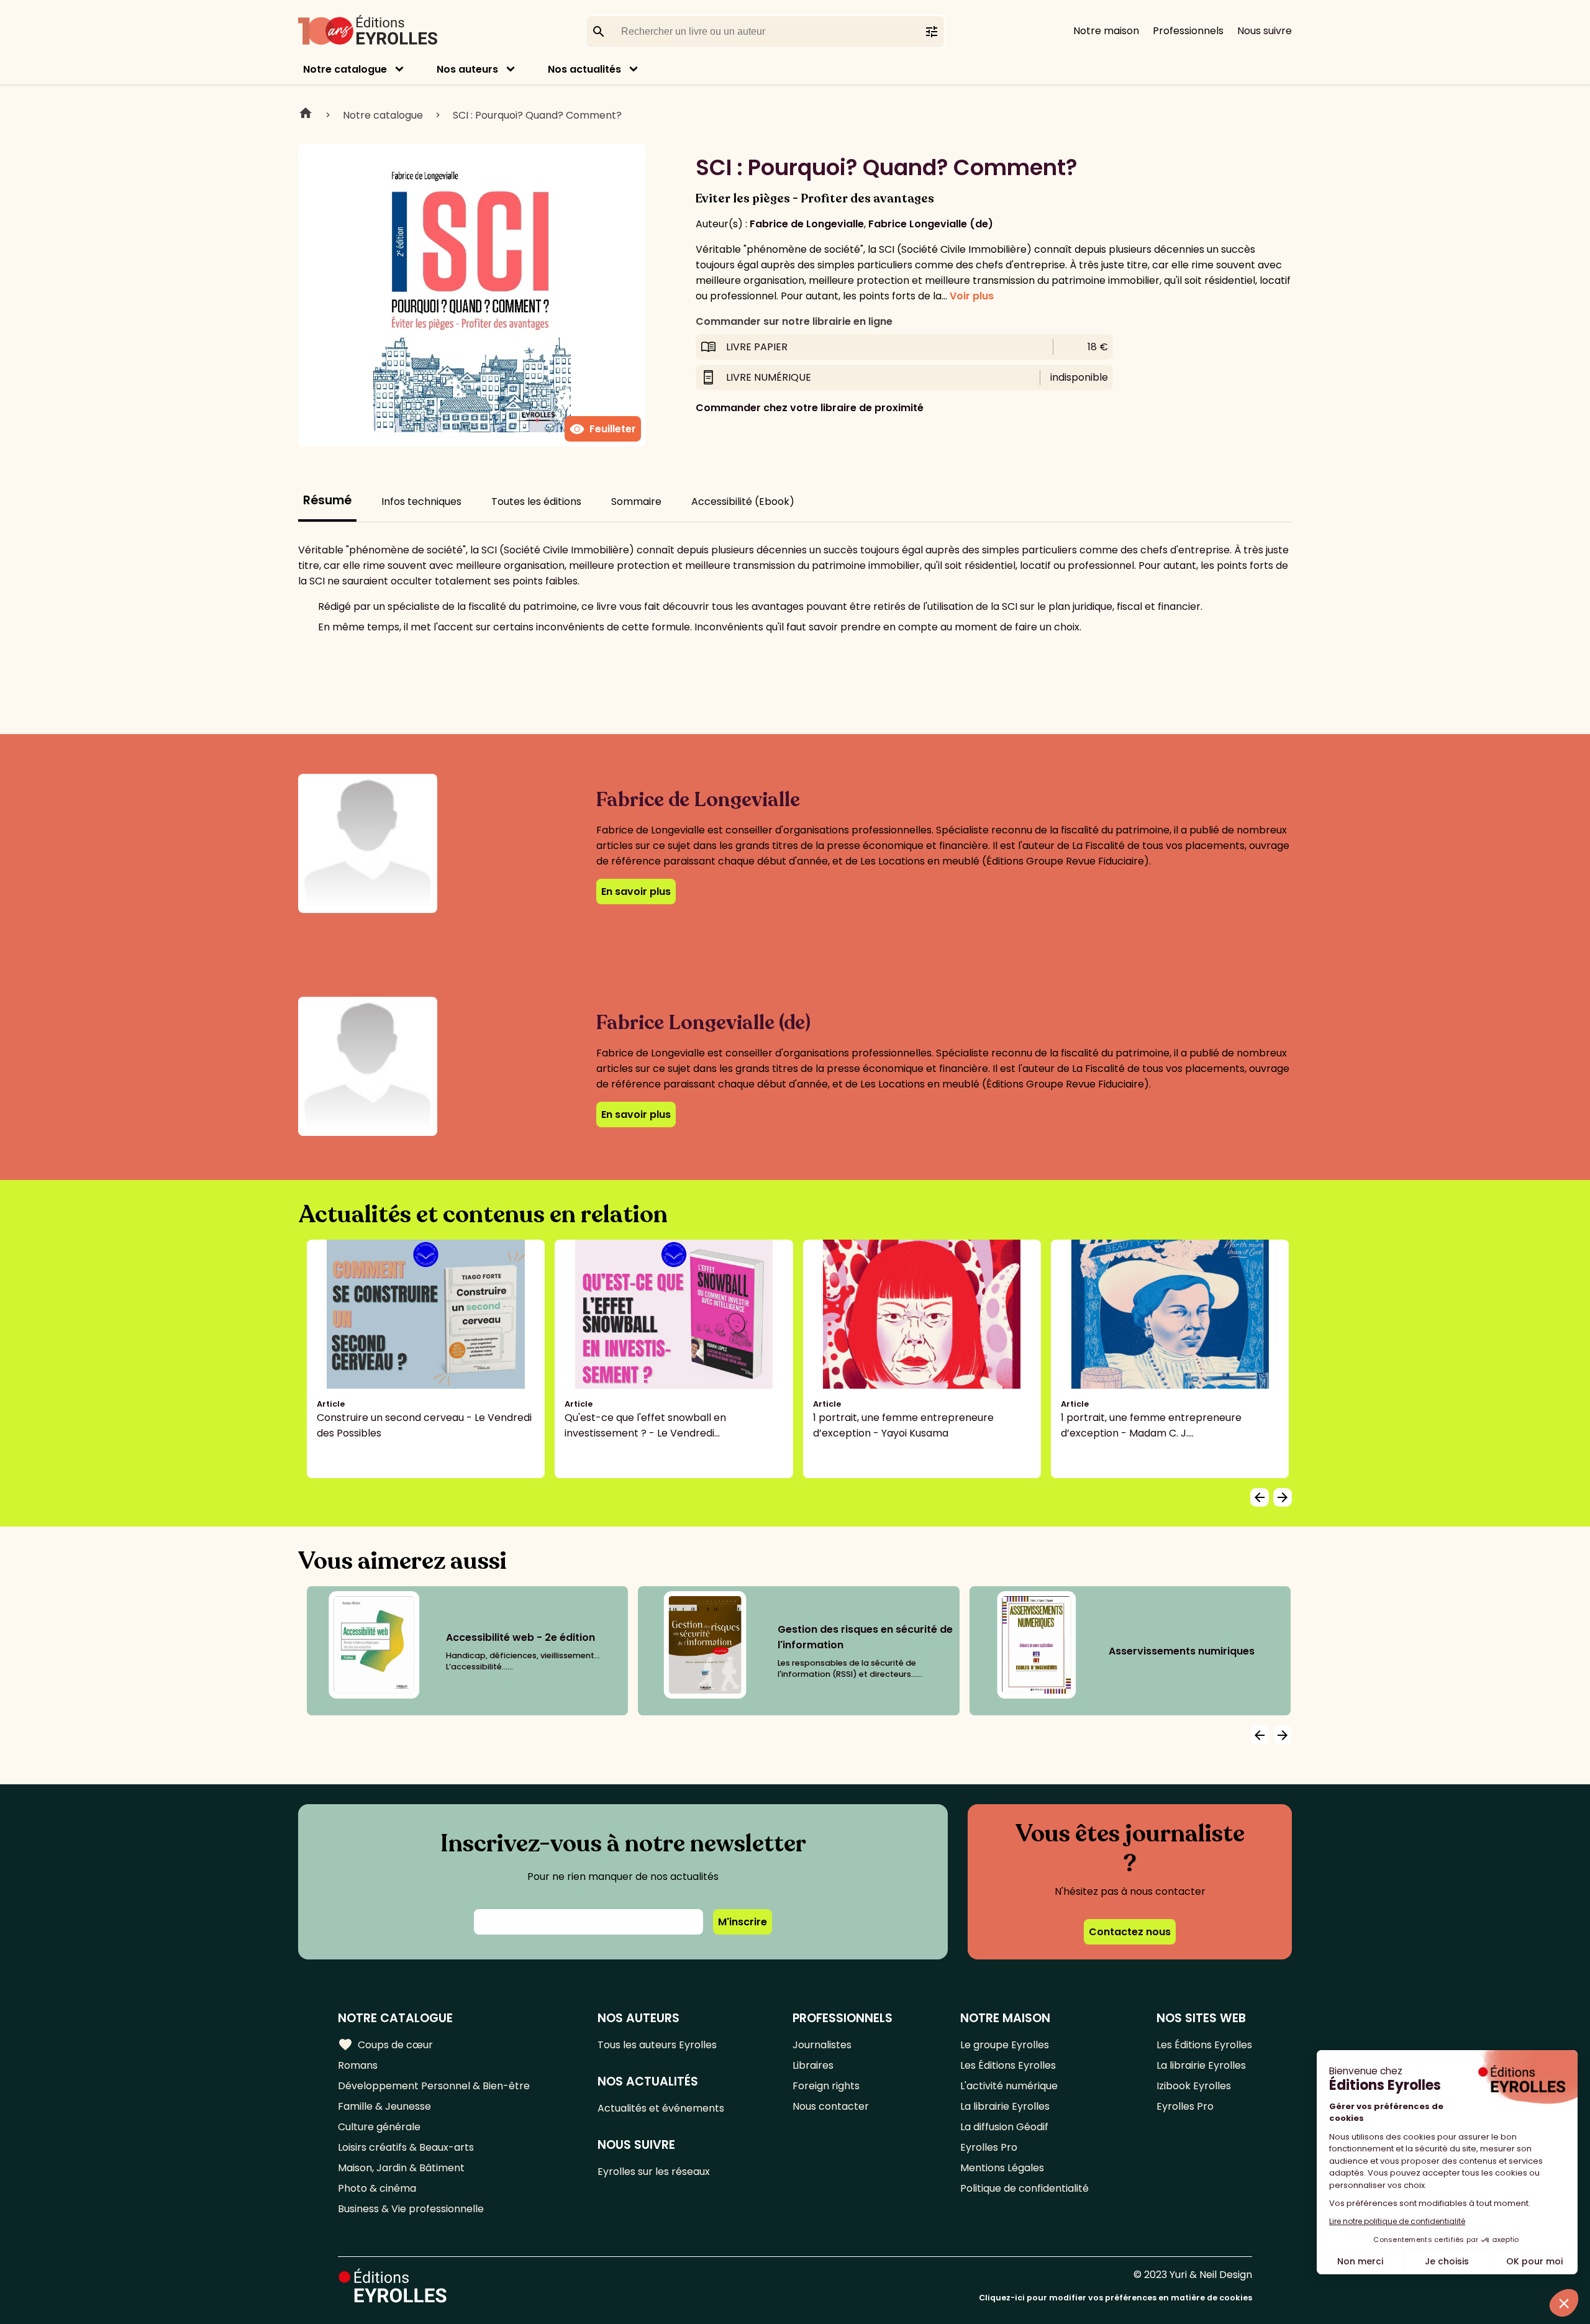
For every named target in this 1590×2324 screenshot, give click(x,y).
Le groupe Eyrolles (1005, 2045)
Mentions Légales (1002, 2168)
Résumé (327, 500)
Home (306, 115)
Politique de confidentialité (1024, 2188)
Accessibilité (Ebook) (743, 502)
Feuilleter (603, 429)
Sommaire (636, 502)
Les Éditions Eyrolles (1008, 2065)
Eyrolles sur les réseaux (654, 2172)
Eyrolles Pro (989, 2147)
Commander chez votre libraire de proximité (810, 408)
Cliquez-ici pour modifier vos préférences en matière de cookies (1115, 2298)
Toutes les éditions (536, 502)
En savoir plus (636, 892)
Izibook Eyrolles (1194, 2086)
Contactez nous (1130, 1932)
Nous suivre (1265, 31)
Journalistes (822, 2045)
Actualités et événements (661, 2108)
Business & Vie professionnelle (411, 2209)
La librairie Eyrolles (1005, 2106)
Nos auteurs (467, 69)
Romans (358, 2065)
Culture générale (379, 2127)
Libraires (813, 2065)
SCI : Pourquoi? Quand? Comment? (537, 115)
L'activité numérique (1009, 2086)
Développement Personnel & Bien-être (434, 2086)
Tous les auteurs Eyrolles (657, 2045)
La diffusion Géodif (1004, 2127)
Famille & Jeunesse (384, 2106)
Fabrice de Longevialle (807, 224)
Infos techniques (421, 502)
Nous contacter (831, 2106)
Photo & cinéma (377, 2188)
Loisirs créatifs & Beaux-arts (406, 2147)
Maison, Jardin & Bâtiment (401, 2168)
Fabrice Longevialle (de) (931, 224)
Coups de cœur (385, 2045)
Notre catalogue (345, 69)
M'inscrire (743, 1922)
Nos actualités (584, 69)
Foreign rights (826, 2086)
